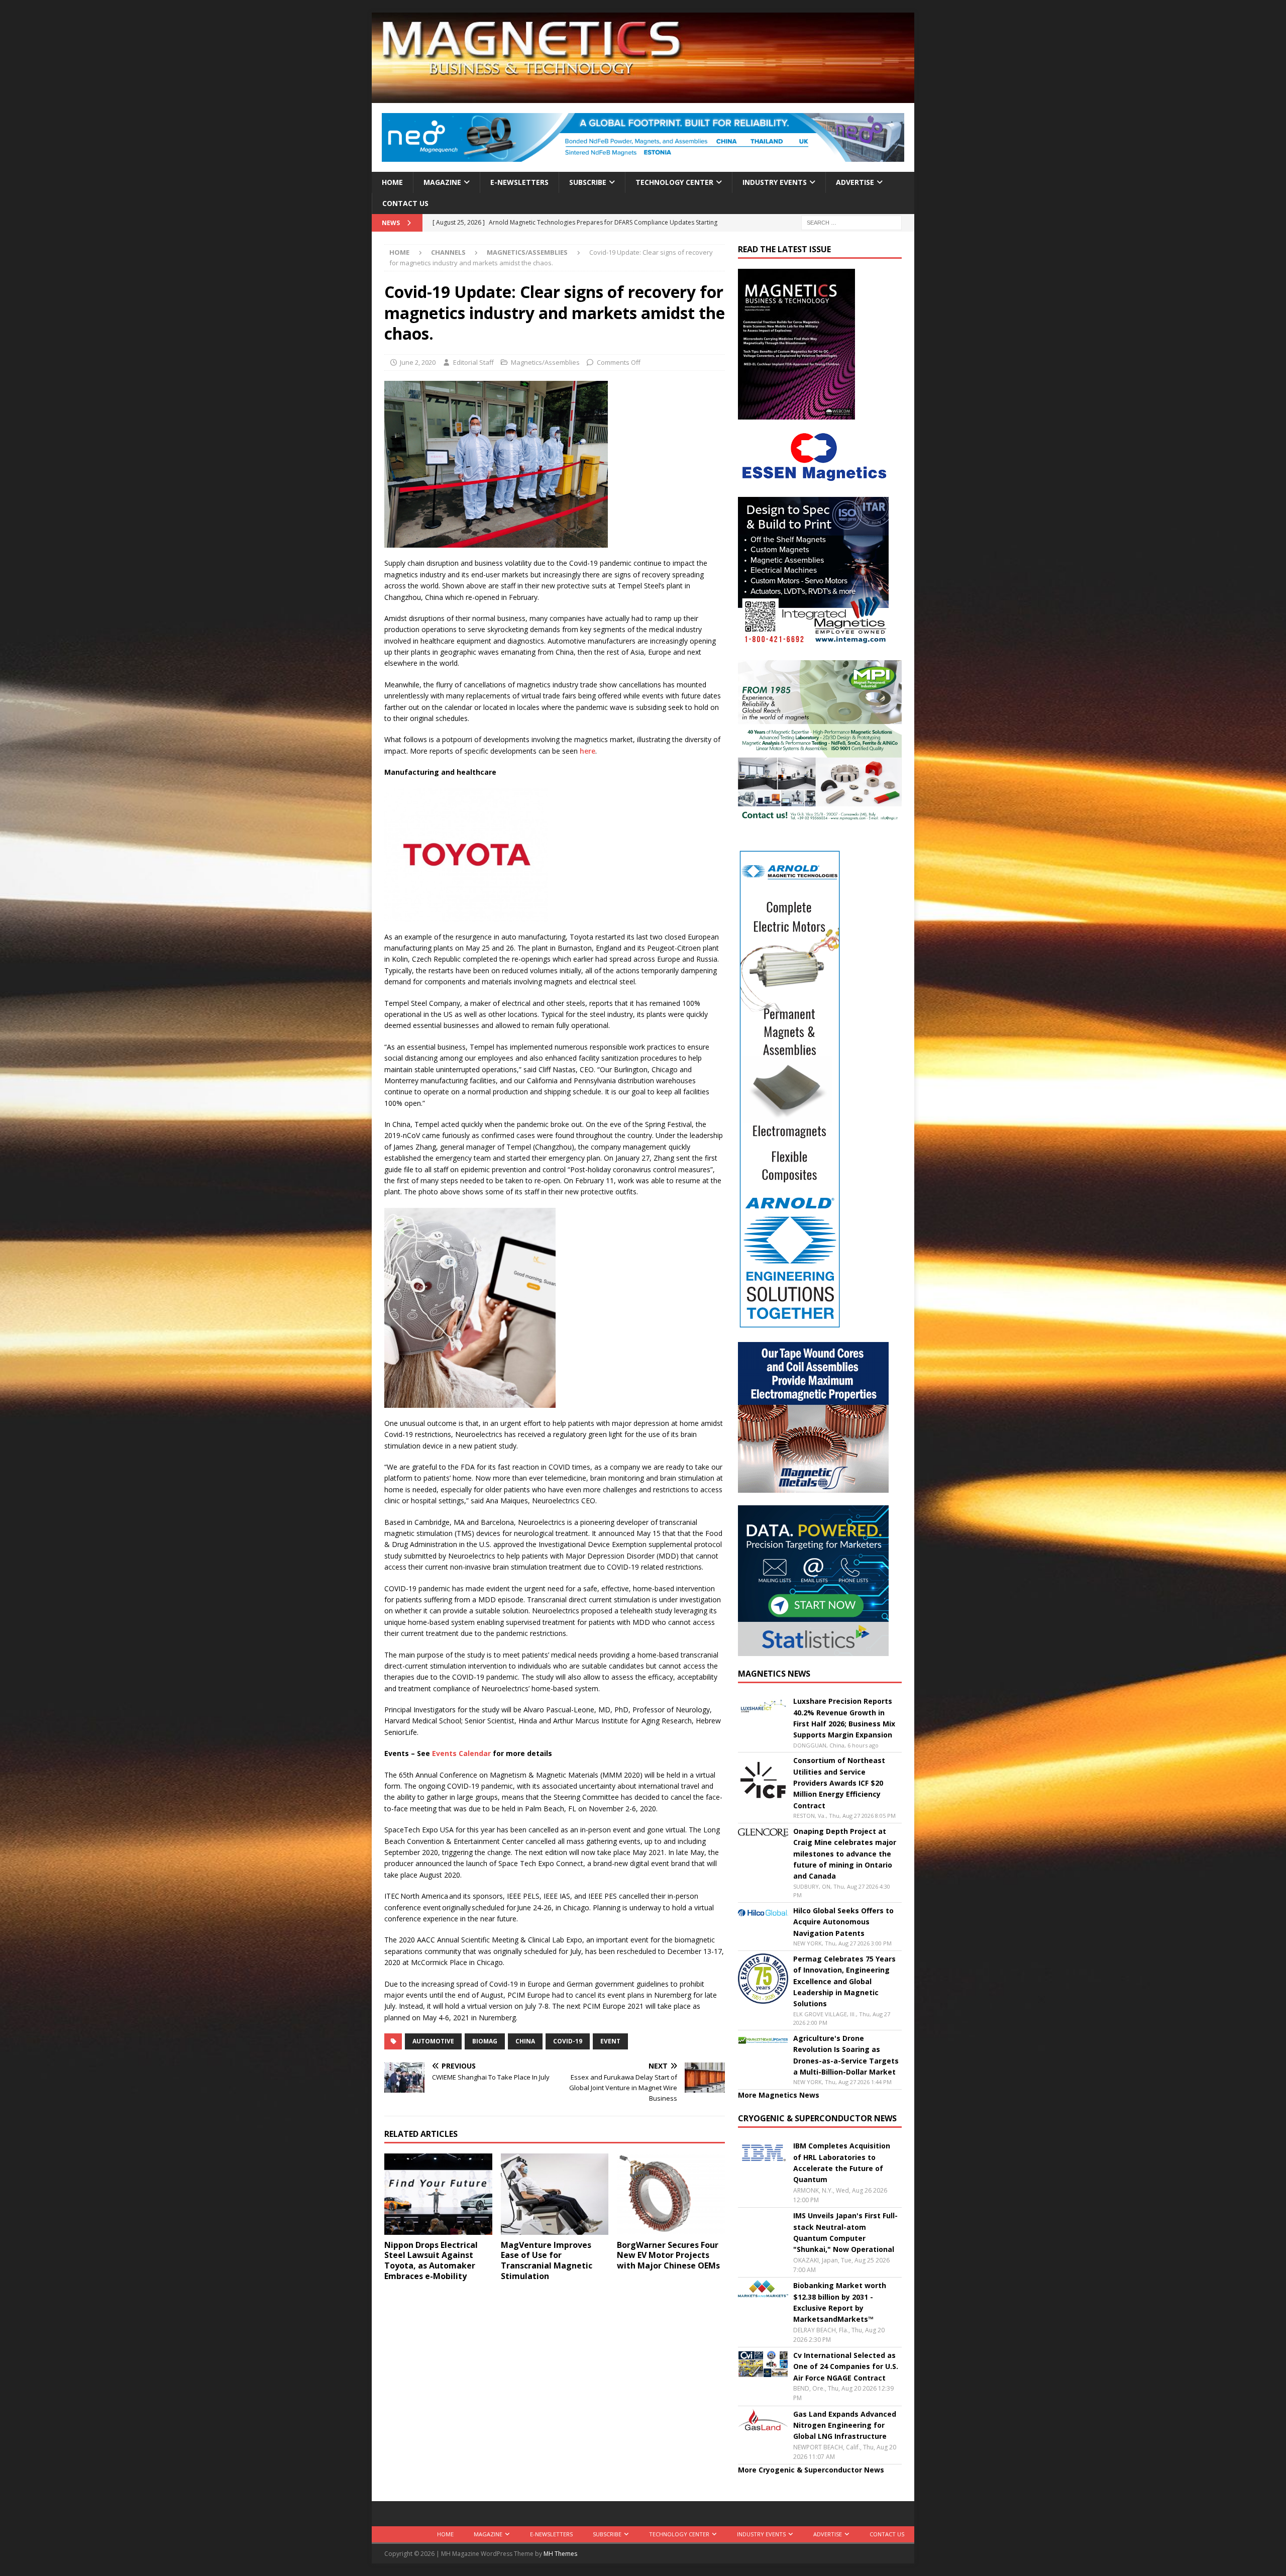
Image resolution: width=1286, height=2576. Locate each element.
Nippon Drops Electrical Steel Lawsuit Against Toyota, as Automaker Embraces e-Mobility (431, 2260)
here (587, 751)
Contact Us (405, 203)
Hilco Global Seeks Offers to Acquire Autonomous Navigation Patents (843, 1922)
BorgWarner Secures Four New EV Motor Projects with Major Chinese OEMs (669, 2255)
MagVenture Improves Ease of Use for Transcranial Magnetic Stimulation (547, 2260)
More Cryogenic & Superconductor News (811, 2470)
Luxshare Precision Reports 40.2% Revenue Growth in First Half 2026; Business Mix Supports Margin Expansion (844, 1718)
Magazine (442, 182)
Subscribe (588, 182)
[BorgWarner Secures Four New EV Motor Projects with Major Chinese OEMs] (671, 2194)
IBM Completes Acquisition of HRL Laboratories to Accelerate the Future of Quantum (842, 2162)
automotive (433, 2041)
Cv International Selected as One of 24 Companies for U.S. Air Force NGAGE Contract (846, 2366)
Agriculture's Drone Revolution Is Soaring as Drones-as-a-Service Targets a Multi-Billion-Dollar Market (846, 2055)
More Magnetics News (779, 2095)
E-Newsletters (519, 182)
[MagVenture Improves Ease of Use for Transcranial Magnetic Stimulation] (555, 2194)
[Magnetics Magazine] (643, 97)
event (610, 2041)
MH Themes (560, 2554)
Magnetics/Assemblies (545, 362)
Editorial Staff (473, 362)
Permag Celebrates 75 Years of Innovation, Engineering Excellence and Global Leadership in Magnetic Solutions (844, 1981)
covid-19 (568, 2041)
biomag (485, 2041)
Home (392, 182)
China (525, 2041)
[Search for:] (851, 222)
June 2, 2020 (418, 362)
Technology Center (674, 182)
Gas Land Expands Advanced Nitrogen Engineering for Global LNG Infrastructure (845, 2425)
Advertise (855, 182)
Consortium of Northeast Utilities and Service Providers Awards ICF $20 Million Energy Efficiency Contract (839, 1783)
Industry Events (775, 182)
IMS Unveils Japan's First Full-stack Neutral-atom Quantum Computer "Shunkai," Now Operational (845, 2232)
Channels (448, 252)
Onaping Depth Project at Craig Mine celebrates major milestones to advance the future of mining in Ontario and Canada (845, 1854)
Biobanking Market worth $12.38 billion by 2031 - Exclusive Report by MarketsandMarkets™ (840, 2302)
